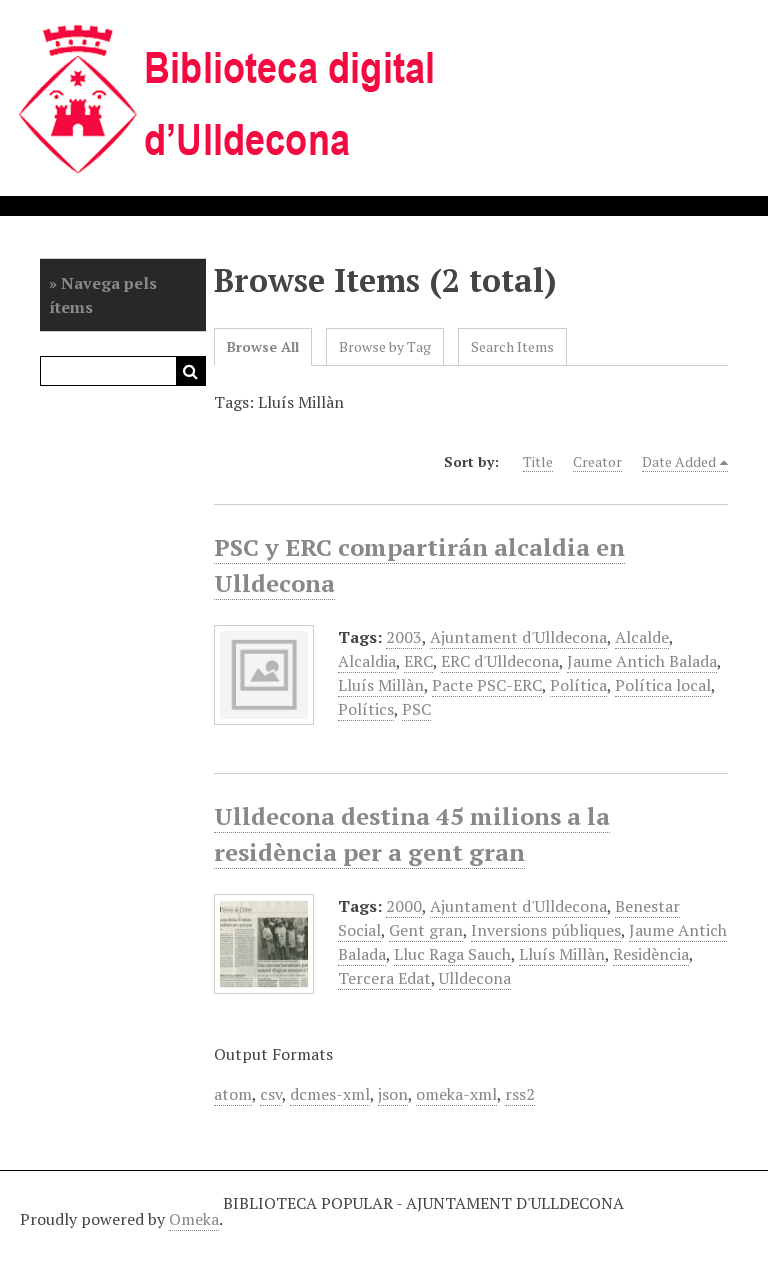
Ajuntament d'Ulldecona (518, 637)
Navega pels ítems (103, 295)
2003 (404, 637)
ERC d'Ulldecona (500, 661)
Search (191, 371)
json (393, 1094)
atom (233, 1094)
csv (271, 1094)
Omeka (194, 1219)
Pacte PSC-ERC (487, 685)
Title (538, 461)
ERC (418, 661)
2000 (404, 906)
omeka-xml (456, 1094)
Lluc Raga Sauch (452, 954)
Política (578, 685)
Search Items (512, 346)
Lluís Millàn (381, 685)
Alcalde (642, 637)
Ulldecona (475, 978)
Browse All (263, 346)
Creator (597, 461)
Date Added (679, 461)
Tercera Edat (384, 978)
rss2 (520, 1094)
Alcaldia (367, 661)
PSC (416, 709)
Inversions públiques (546, 930)
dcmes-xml (330, 1094)
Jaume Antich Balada (642, 661)
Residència (651, 954)
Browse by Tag (385, 346)
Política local (663, 685)
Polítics (366, 709)
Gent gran (426, 930)
